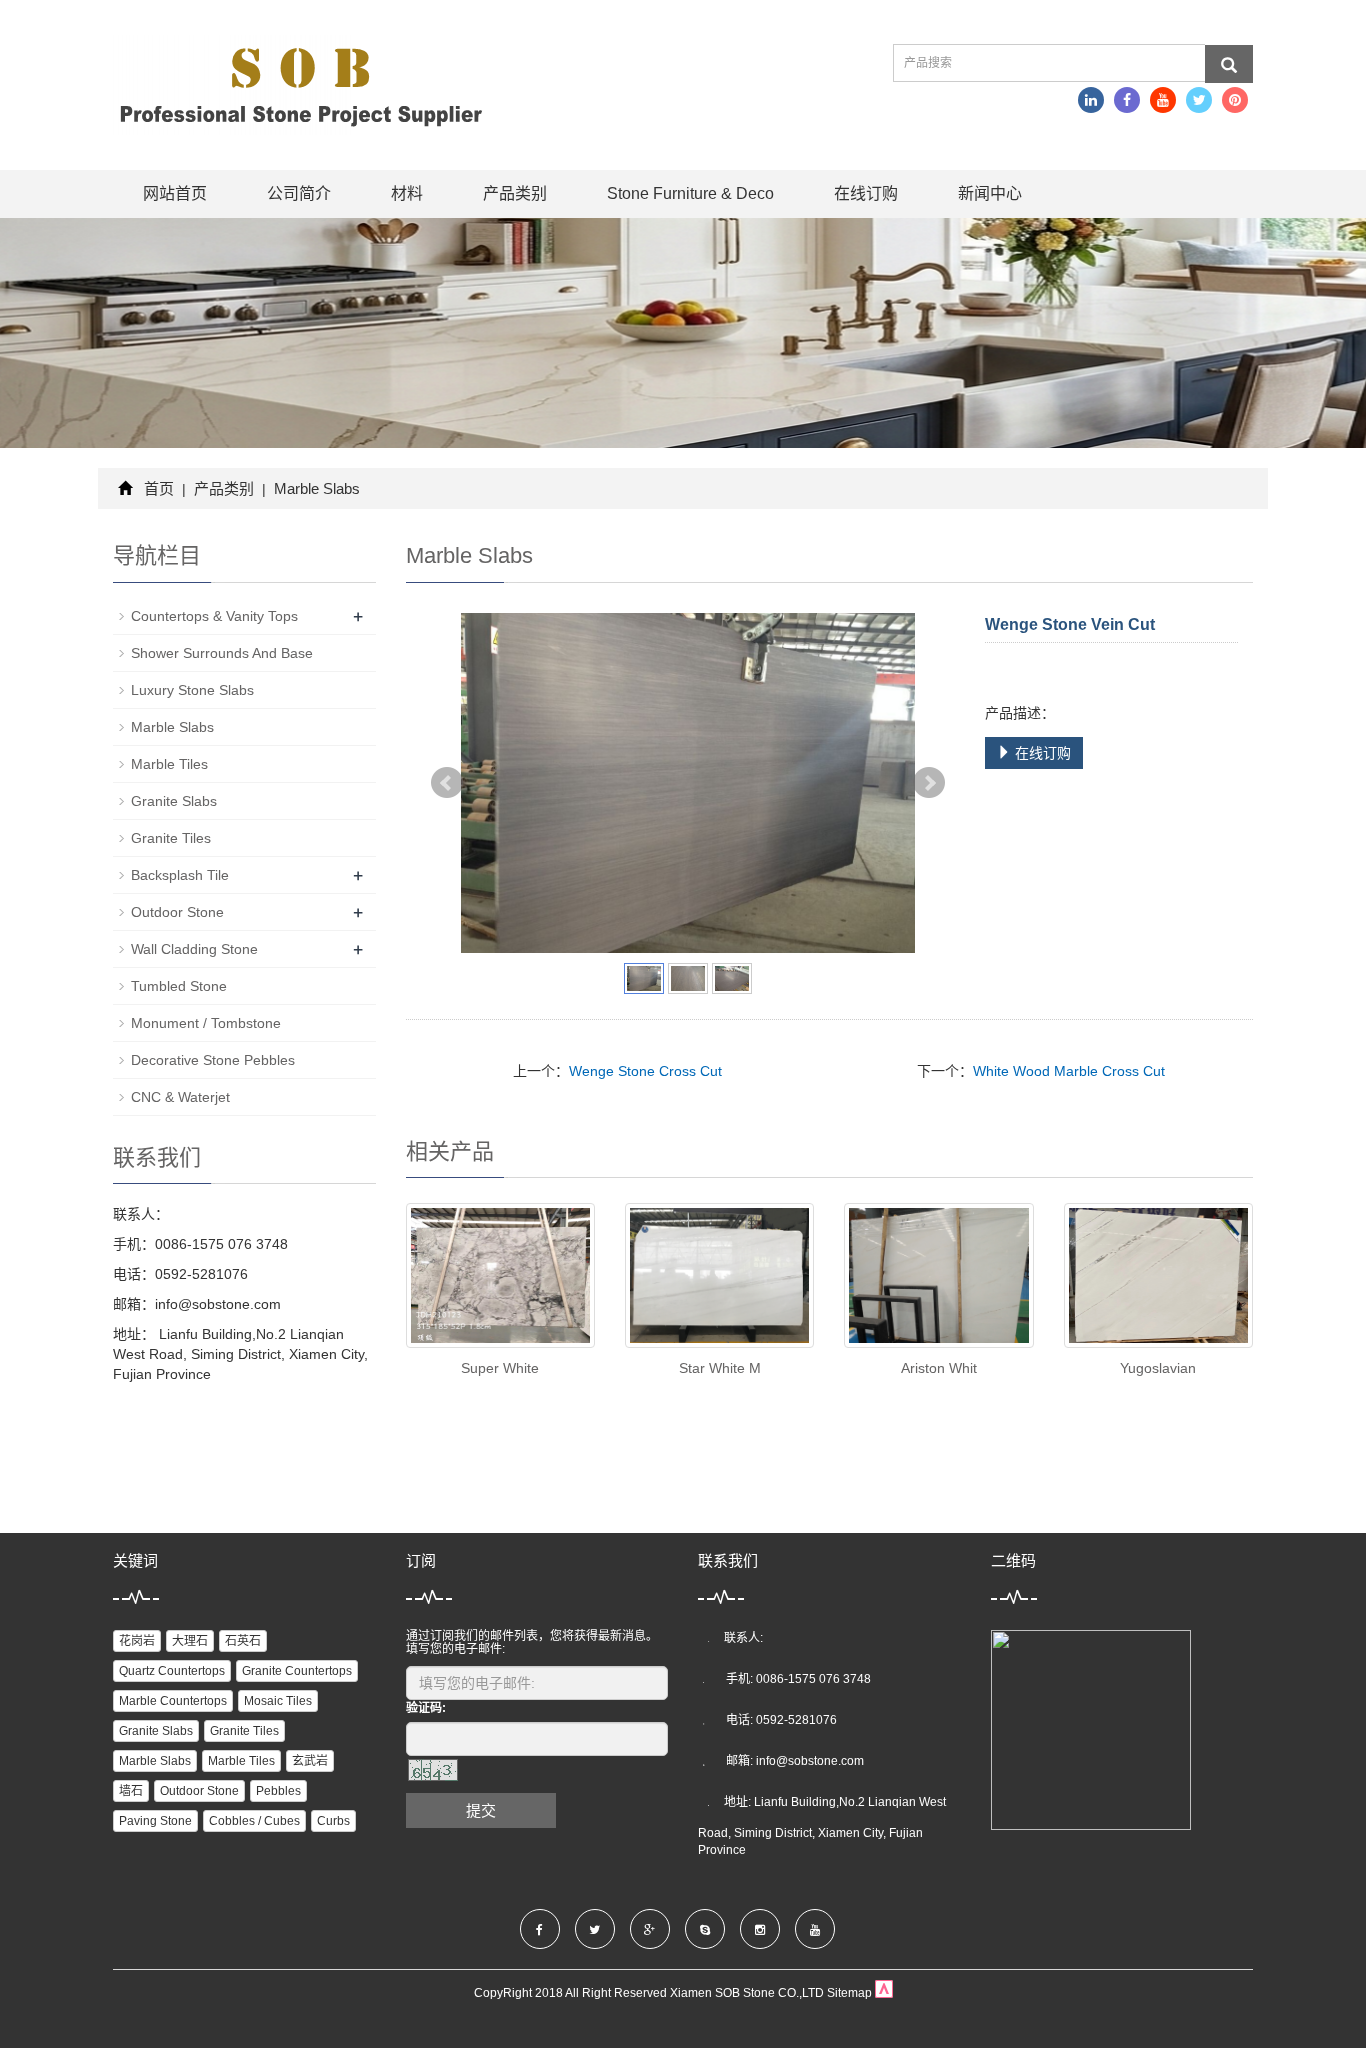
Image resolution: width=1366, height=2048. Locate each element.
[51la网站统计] (884, 1993)
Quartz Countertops (172, 1671)
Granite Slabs (174, 801)
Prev (447, 783)
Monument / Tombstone (206, 1023)
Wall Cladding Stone (194, 949)
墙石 (131, 1791)
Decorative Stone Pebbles (213, 1060)
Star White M (720, 1368)
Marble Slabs (315, 488)
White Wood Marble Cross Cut (1069, 1071)
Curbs (333, 1821)
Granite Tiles (171, 838)
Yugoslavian (1158, 1368)
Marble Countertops (173, 1701)
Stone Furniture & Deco (690, 193)
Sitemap (849, 1993)
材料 (407, 193)
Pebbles (278, 1791)
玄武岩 (310, 1761)
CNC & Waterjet (180, 1097)
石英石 (243, 1641)
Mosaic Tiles (278, 1701)
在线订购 (866, 193)
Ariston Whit (939, 1368)
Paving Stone (155, 1821)
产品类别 (515, 193)
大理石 (190, 1641)
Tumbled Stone (179, 986)
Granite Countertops (297, 1671)
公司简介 (299, 193)
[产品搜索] (1229, 64)
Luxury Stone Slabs (192, 690)
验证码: (426, 1708)
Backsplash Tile (180, 875)
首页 (159, 488)
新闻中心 (990, 193)
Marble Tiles (169, 764)
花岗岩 (137, 1641)
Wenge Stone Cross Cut (645, 1071)
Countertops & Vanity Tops (214, 616)
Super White (500, 1368)
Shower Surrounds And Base (222, 653)
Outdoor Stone (177, 912)
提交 (481, 1810)
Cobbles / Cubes (254, 1821)
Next (929, 783)
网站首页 (175, 193)
